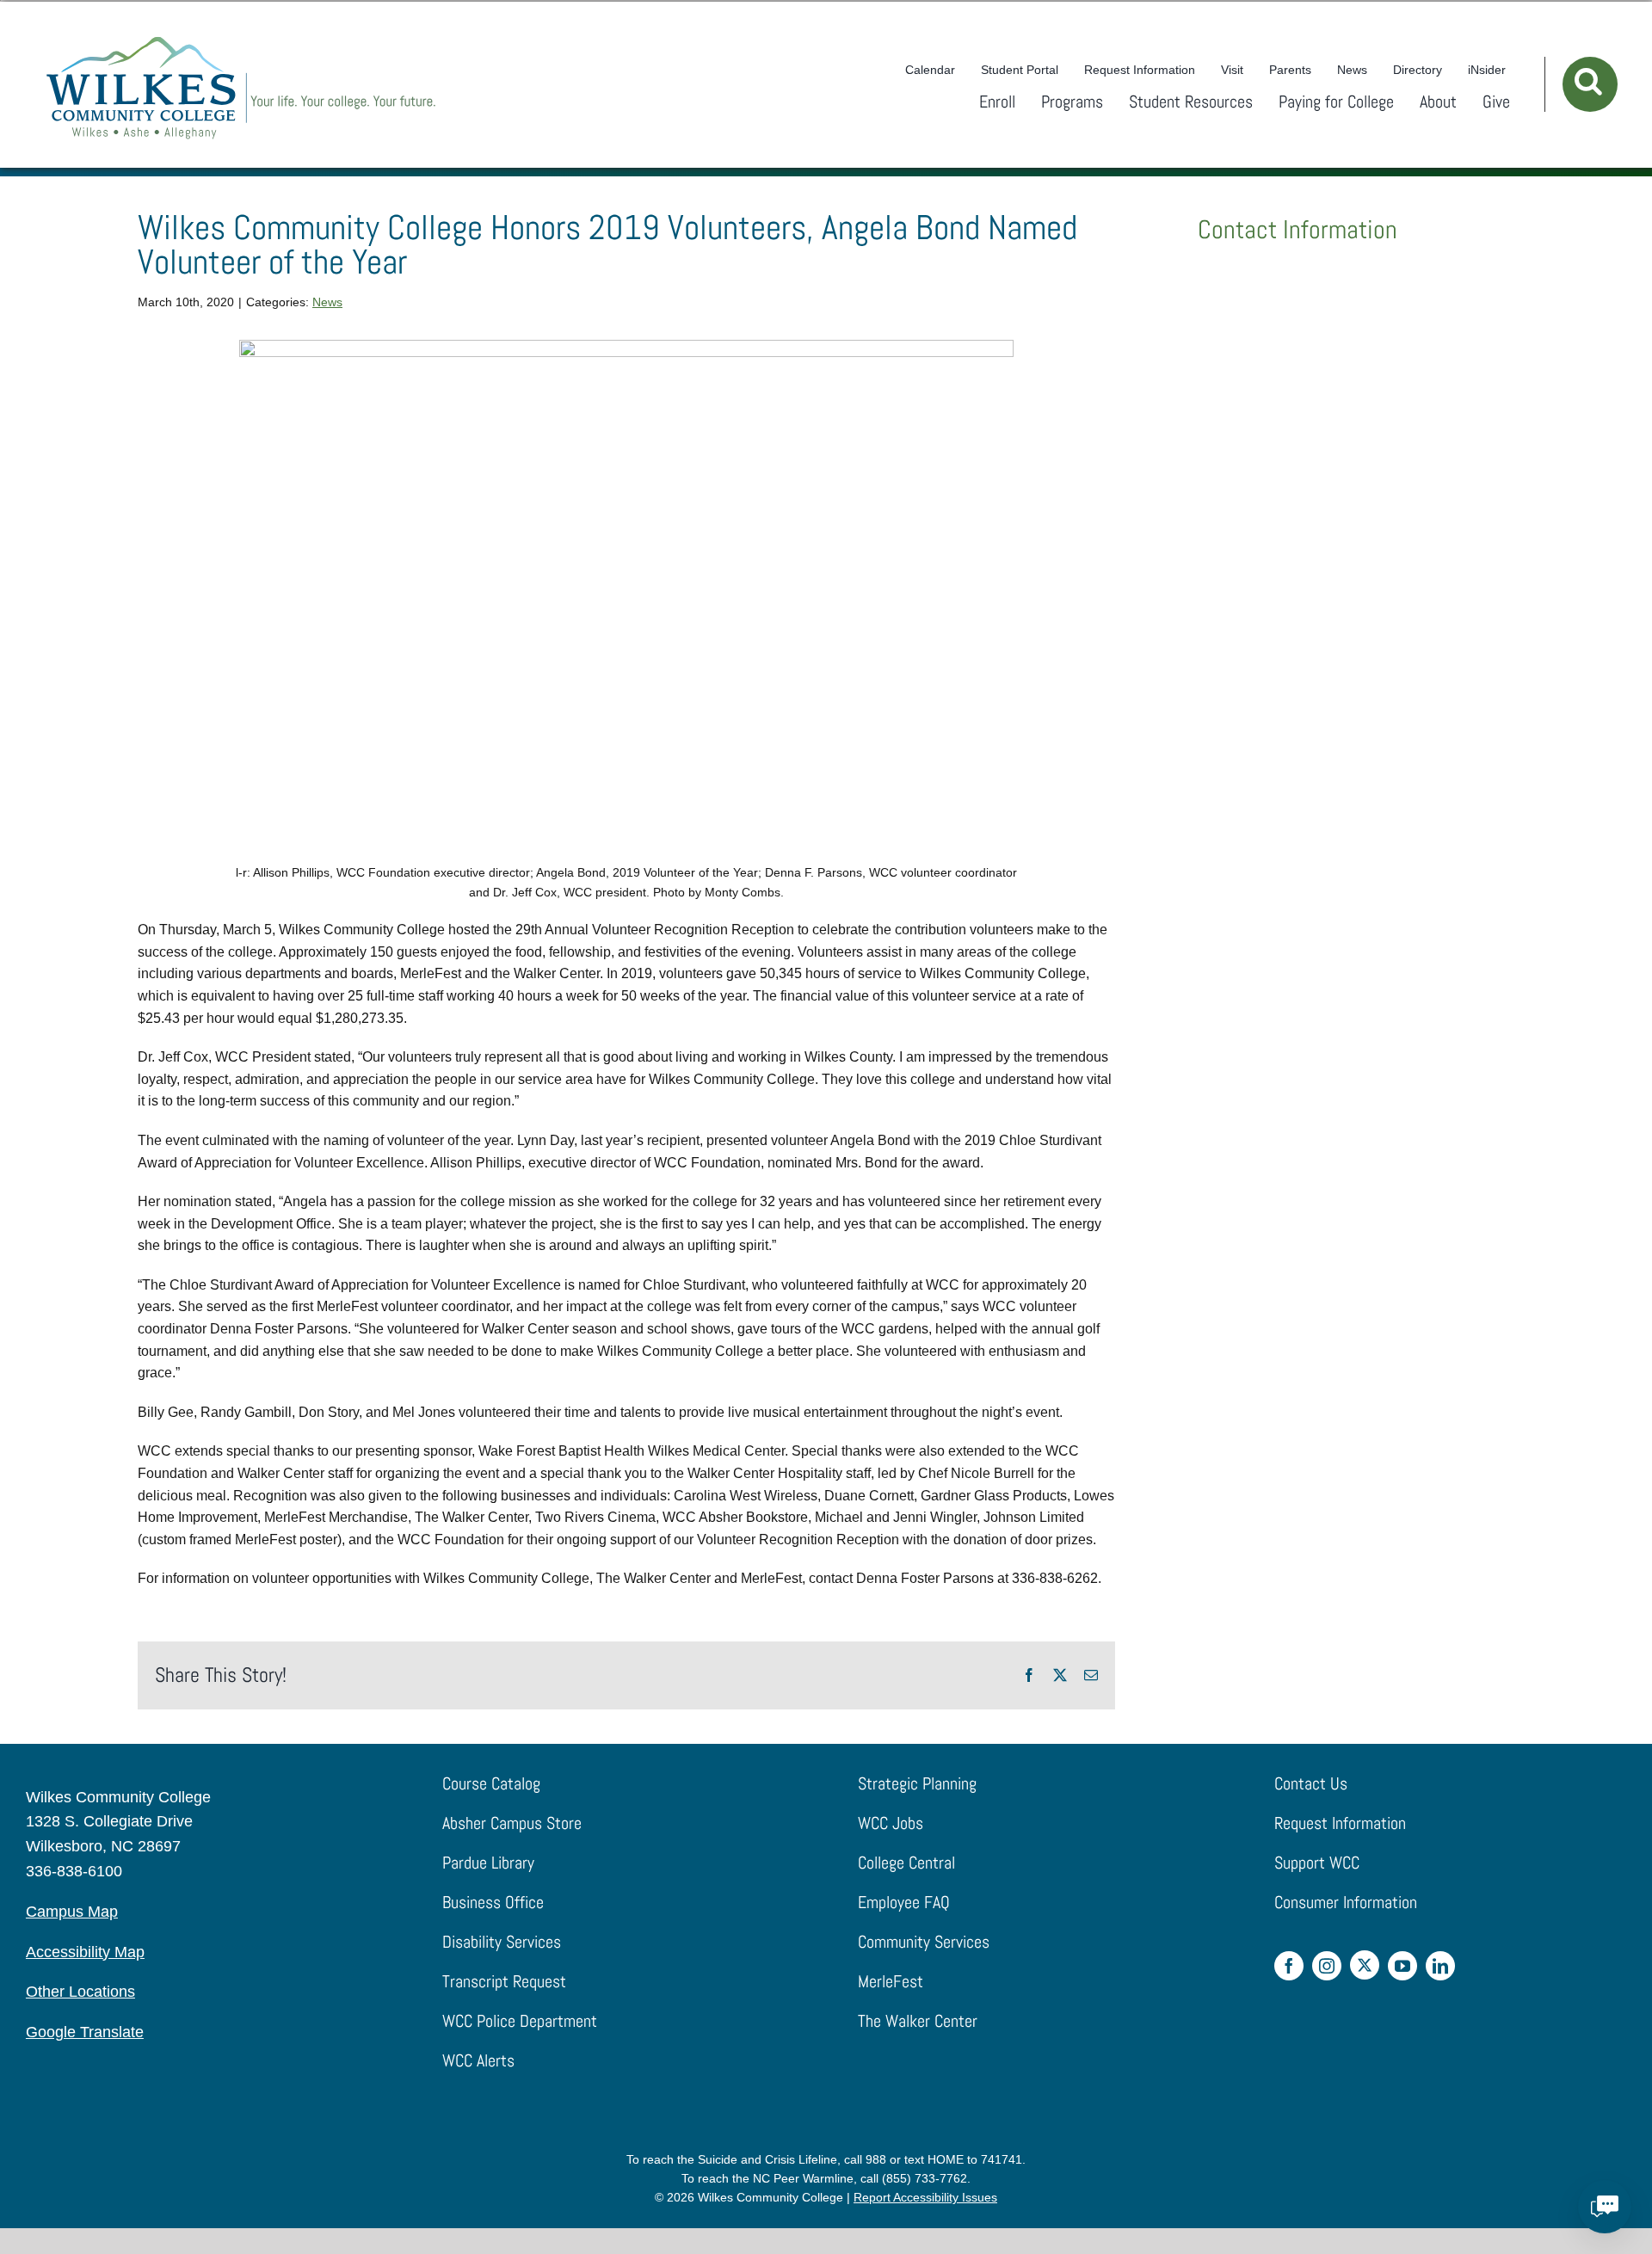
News (327, 302)
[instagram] (1327, 1966)
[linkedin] (1440, 1966)
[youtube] (1402, 1966)
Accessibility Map (85, 1952)
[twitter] (1365, 1965)
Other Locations (80, 1992)
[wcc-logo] (241, 41)
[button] (1590, 84)
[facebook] (1289, 1966)
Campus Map (72, 1912)
